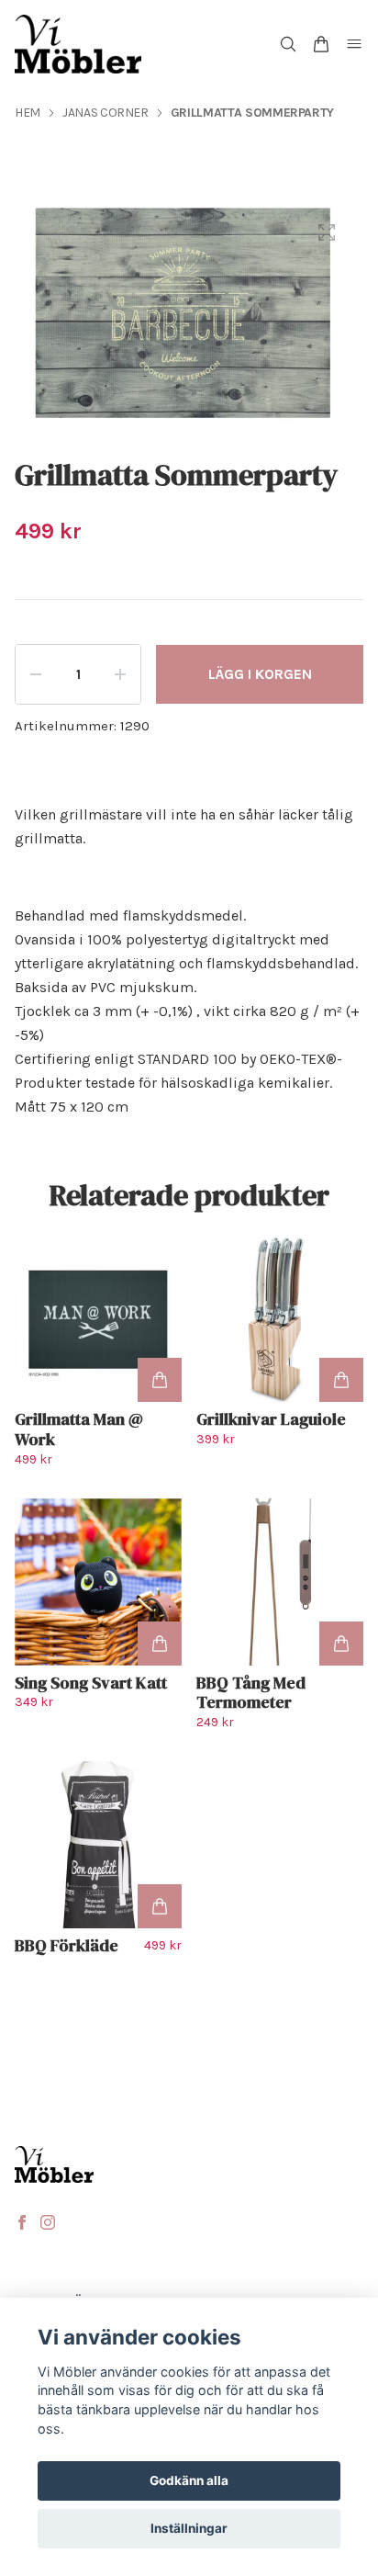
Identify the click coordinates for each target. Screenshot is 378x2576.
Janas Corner (106, 113)
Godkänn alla (189, 2480)
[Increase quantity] (120, 674)
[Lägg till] (160, 1380)
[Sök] (288, 44)
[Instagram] (48, 2222)
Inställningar (189, 2528)
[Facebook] (22, 2222)
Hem (28, 113)
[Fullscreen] (327, 232)
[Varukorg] (321, 44)
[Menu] (354, 44)
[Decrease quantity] (36, 674)
